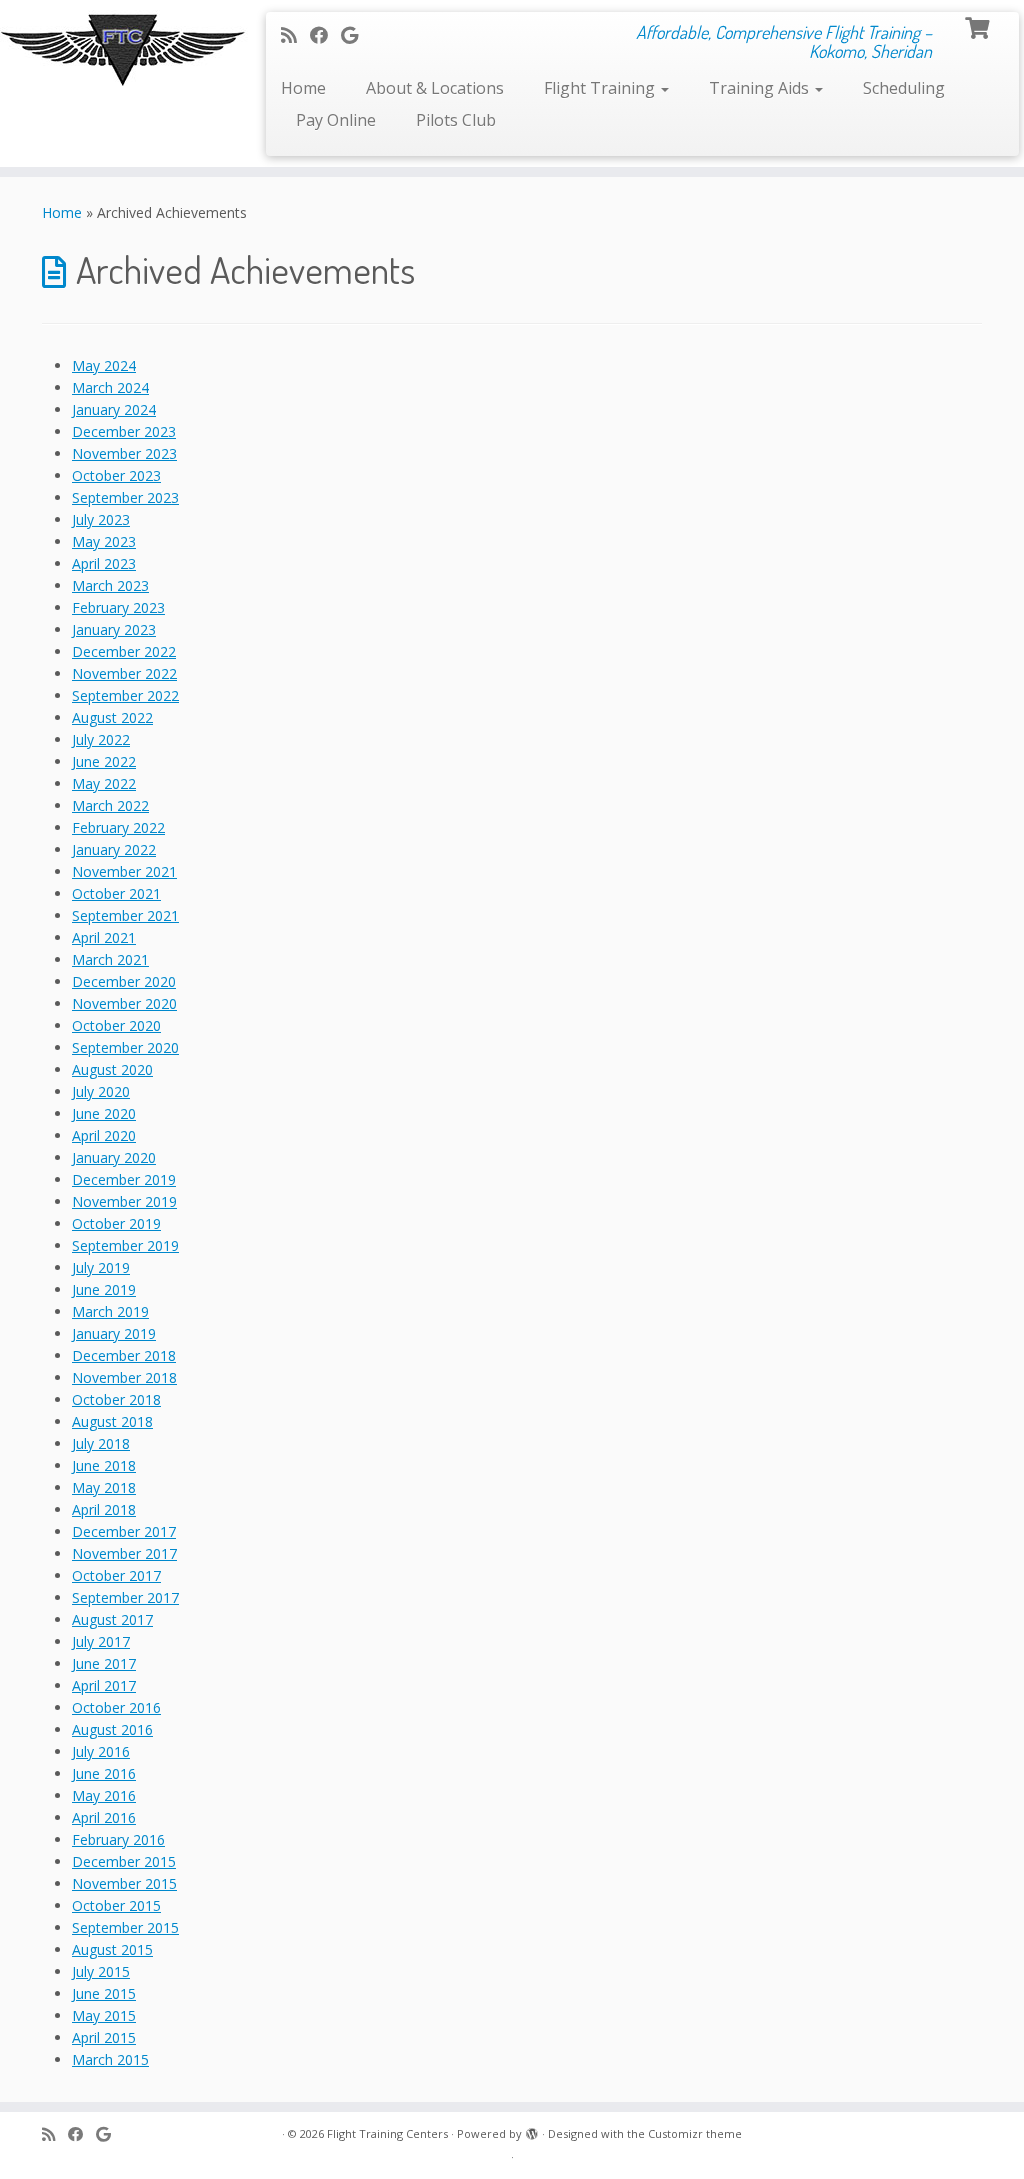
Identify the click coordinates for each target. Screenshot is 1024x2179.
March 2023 (110, 585)
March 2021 (110, 959)
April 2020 (104, 1135)
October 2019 (116, 1223)
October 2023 (116, 475)
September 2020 (125, 1047)
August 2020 (112, 1069)
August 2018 (112, 1421)
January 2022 (114, 849)
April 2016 (104, 1817)
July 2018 (101, 1443)
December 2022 (124, 651)
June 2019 (104, 1289)
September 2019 (125, 1245)
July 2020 (101, 1091)
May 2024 (104, 365)
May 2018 (104, 1487)
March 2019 (110, 1311)
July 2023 (101, 519)
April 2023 (104, 563)
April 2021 (104, 937)
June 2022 (104, 761)
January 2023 (114, 629)
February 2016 (118, 1839)
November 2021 (124, 871)
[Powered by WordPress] (532, 2130)
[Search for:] (534, 119)
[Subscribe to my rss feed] (295, 35)
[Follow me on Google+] (356, 35)
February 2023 (118, 607)
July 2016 (101, 1751)
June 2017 (104, 1663)
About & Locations (435, 88)
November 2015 (124, 1883)
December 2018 (124, 1355)
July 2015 (101, 1971)
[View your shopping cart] (979, 26)
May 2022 (104, 783)
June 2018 (104, 1465)
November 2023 (124, 453)
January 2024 (114, 409)
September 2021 (125, 915)
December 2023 (124, 431)
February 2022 (118, 827)
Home (303, 88)
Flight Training (601, 88)
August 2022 (112, 717)
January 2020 (114, 1157)
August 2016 (112, 1729)
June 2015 (104, 1993)
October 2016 (116, 1707)
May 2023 (104, 541)
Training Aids (761, 88)
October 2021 (116, 893)
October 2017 (116, 1575)
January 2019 (114, 1333)
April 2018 (104, 1509)
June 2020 (104, 1113)
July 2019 (101, 1267)
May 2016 (104, 1795)
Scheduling (904, 88)
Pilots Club (456, 120)
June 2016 (104, 1773)
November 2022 (124, 673)
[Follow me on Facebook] (325, 35)
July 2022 (101, 739)
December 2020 (124, 981)
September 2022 (125, 695)
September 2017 (125, 1597)
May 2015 (104, 2015)
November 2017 (124, 1553)
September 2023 (125, 497)
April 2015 (104, 2037)
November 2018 (124, 1377)
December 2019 (124, 1179)
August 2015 (112, 1949)
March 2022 (110, 805)
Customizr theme (695, 2133)
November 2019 (124, 1201)
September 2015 (125, 1927)
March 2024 (110, 387)
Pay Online (336, 120)
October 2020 (116, 1025)
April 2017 (104, 1685)
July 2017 (101, 1641)
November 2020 (124, 1003)
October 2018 (116, 1399)
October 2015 (116, 1905)
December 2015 (124, 1861)
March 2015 (110, 2059)
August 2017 (112, 1619)
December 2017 (124, 1531)
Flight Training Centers (387, 2133)
